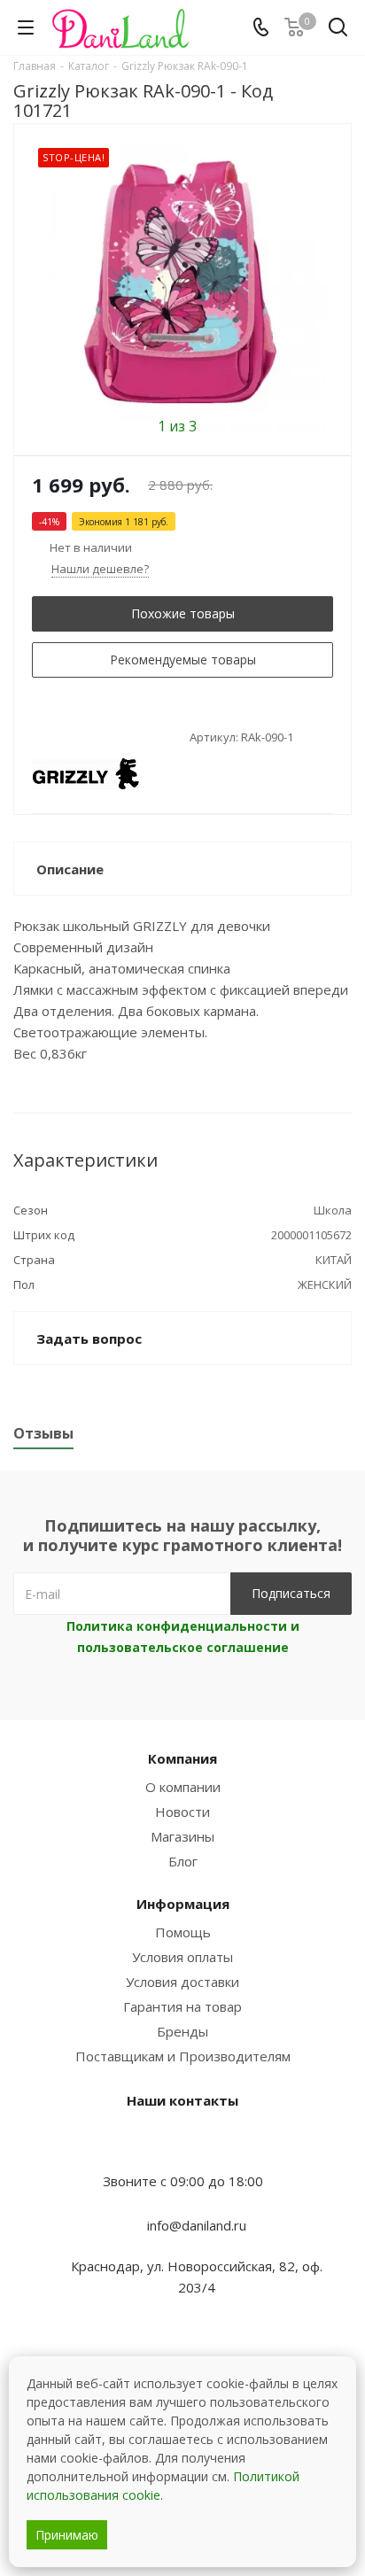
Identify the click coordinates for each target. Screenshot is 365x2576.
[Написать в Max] (182, 2146)
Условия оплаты (182, 1957)
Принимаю (67, 2535)
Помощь (183, 1932)
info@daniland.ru (197, 2225)
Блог (183, 1861)
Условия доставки (182, 1982)
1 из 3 (177, 425)
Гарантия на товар (182, 2006)
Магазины (182, 1836)
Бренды (182, 2031)
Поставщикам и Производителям (183, 2056)
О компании (183, 1787)
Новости (182, 1812)
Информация (183, 1904)
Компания (182, 1758)
